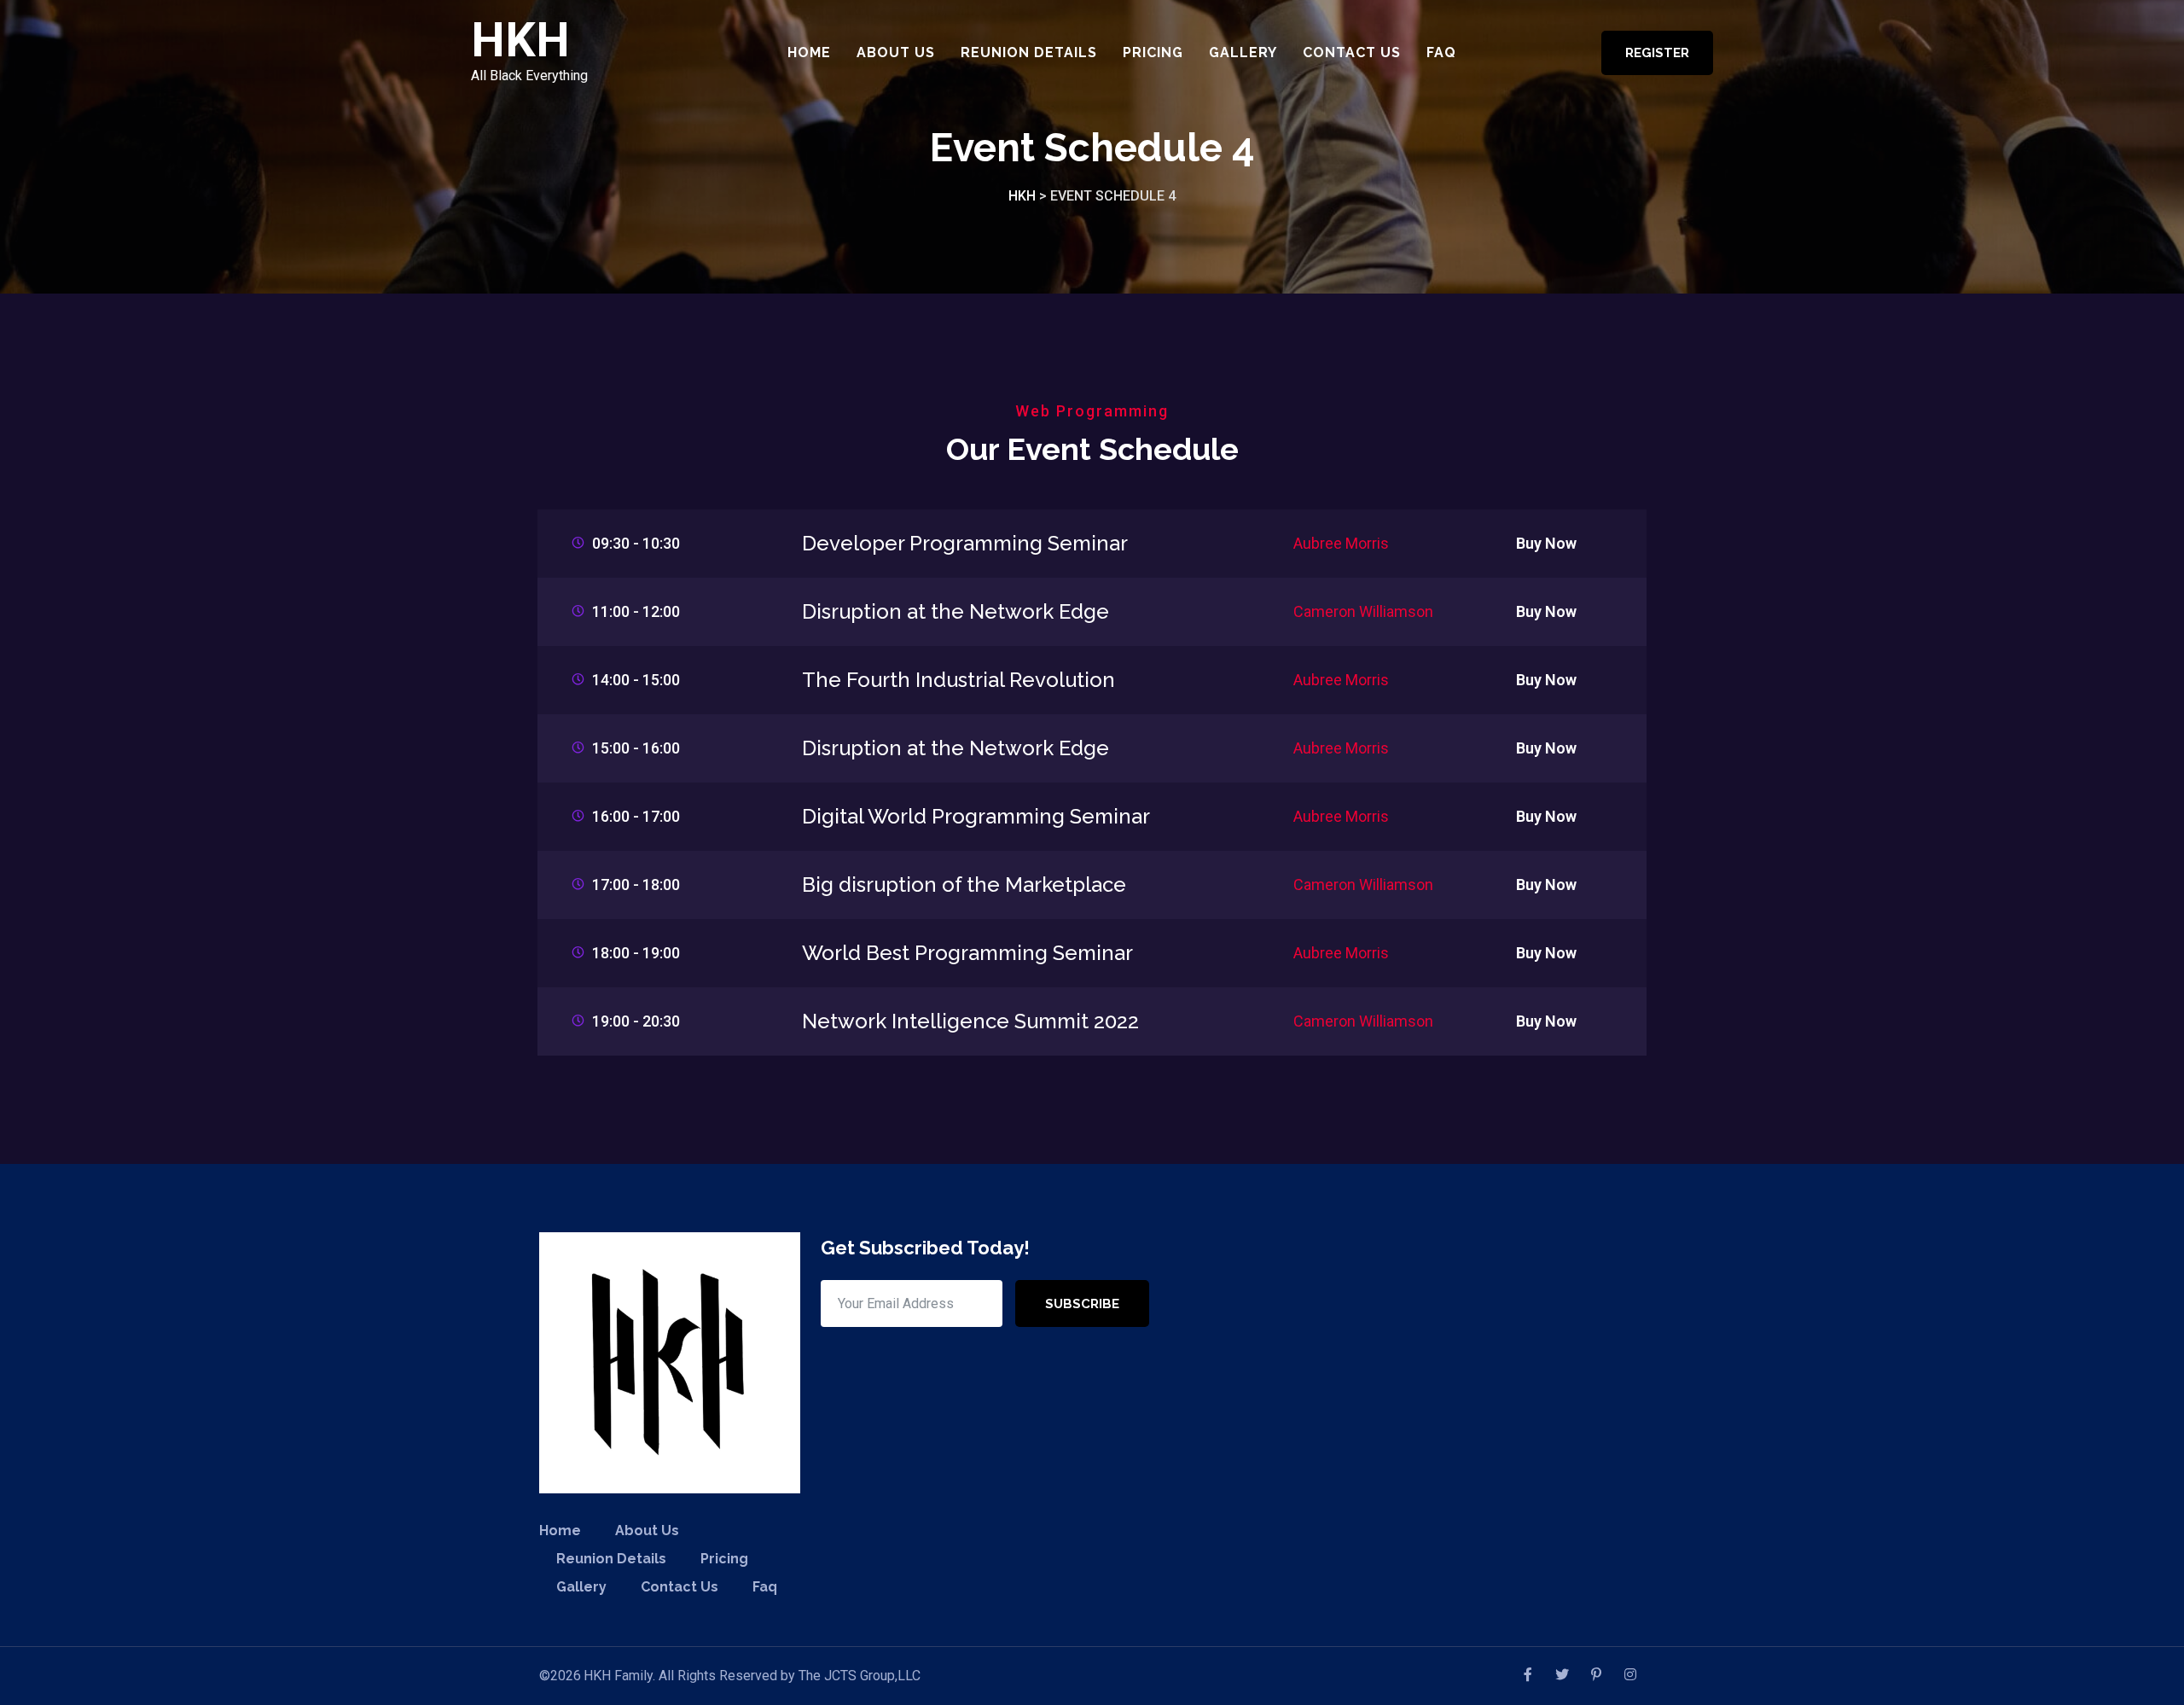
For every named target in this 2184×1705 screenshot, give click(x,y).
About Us (896, 52)
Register (1657, 53)
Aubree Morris (1341, 543)
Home (809, 52)
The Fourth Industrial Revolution (958, 680)
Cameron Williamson (1363, 611)
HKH (520, 41)
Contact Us (1352, 52)
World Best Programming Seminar (967, 953)
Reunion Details (1029, 52)
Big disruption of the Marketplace (964, 885)
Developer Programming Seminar (965, 543)
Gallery (1243, 52)
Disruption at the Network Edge (955, 611)
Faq (1441, 52)
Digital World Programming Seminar (976, 816)
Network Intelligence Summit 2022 (970, 1021)
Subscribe (1082, 1304)
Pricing (1153, 52)
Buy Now (1546, 543)
